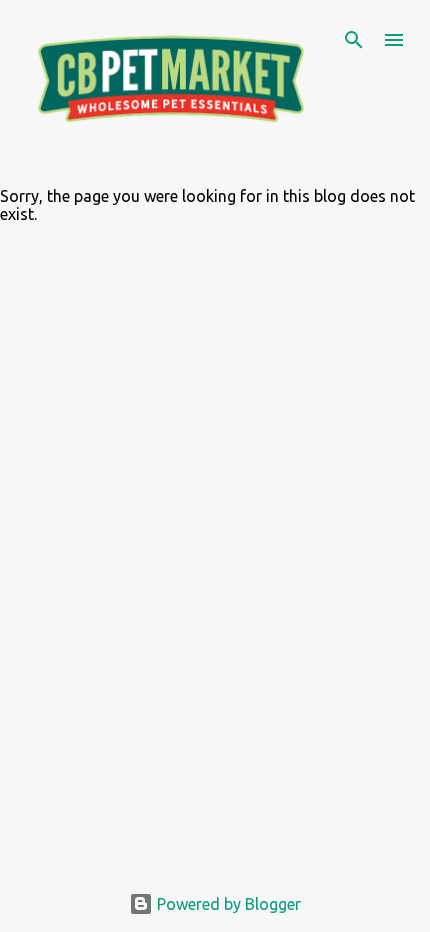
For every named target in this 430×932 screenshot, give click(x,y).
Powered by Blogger (227, 904)
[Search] (354, 40)
